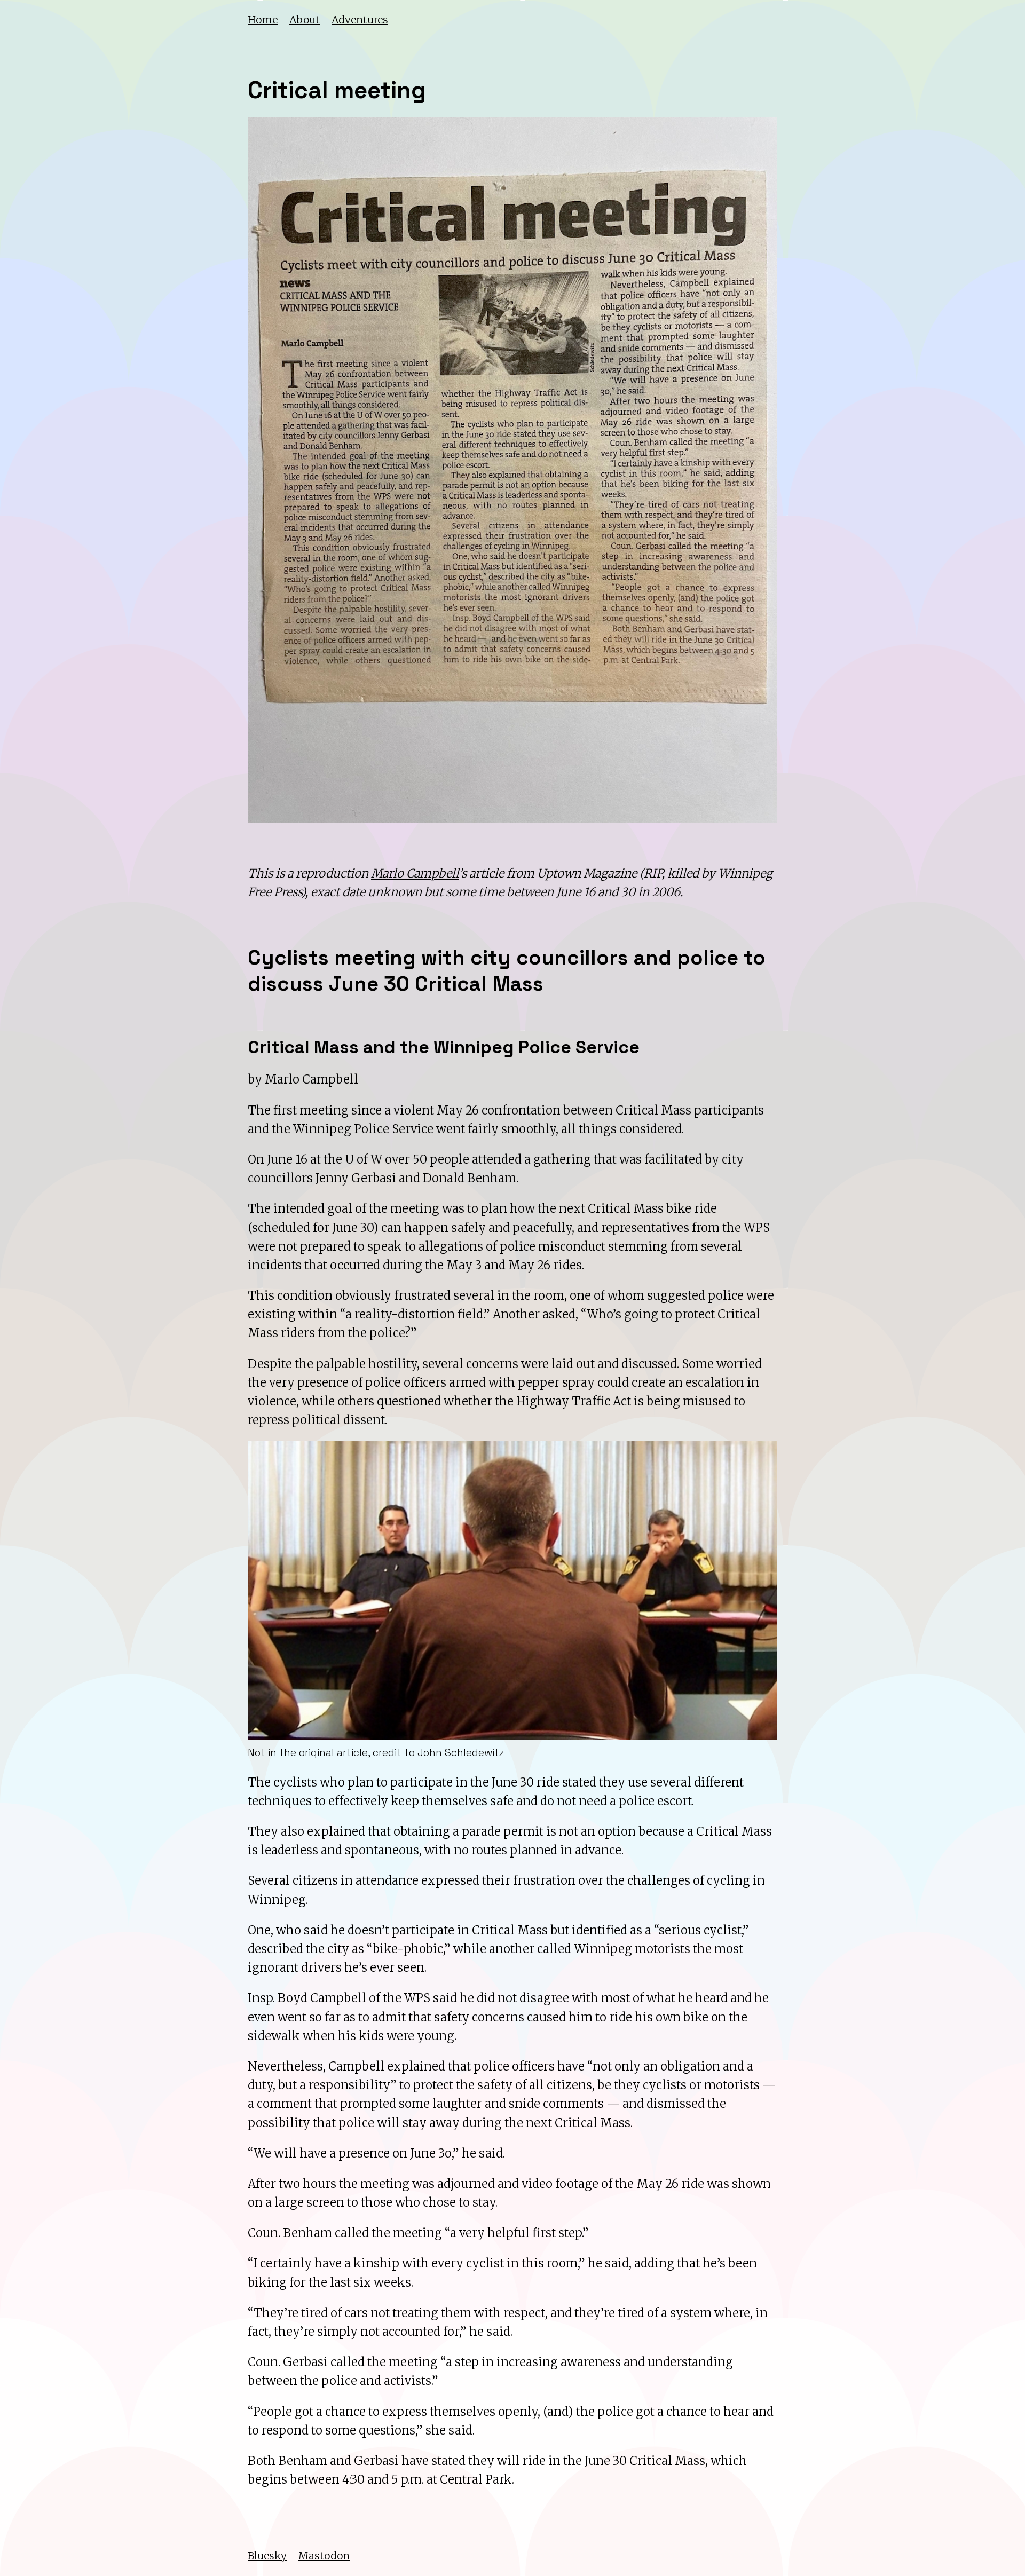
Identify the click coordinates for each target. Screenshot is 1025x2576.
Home (263, 20)
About (305, 20)
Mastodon (324, 2556)
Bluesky (267, 2556)
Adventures (360, 20)
